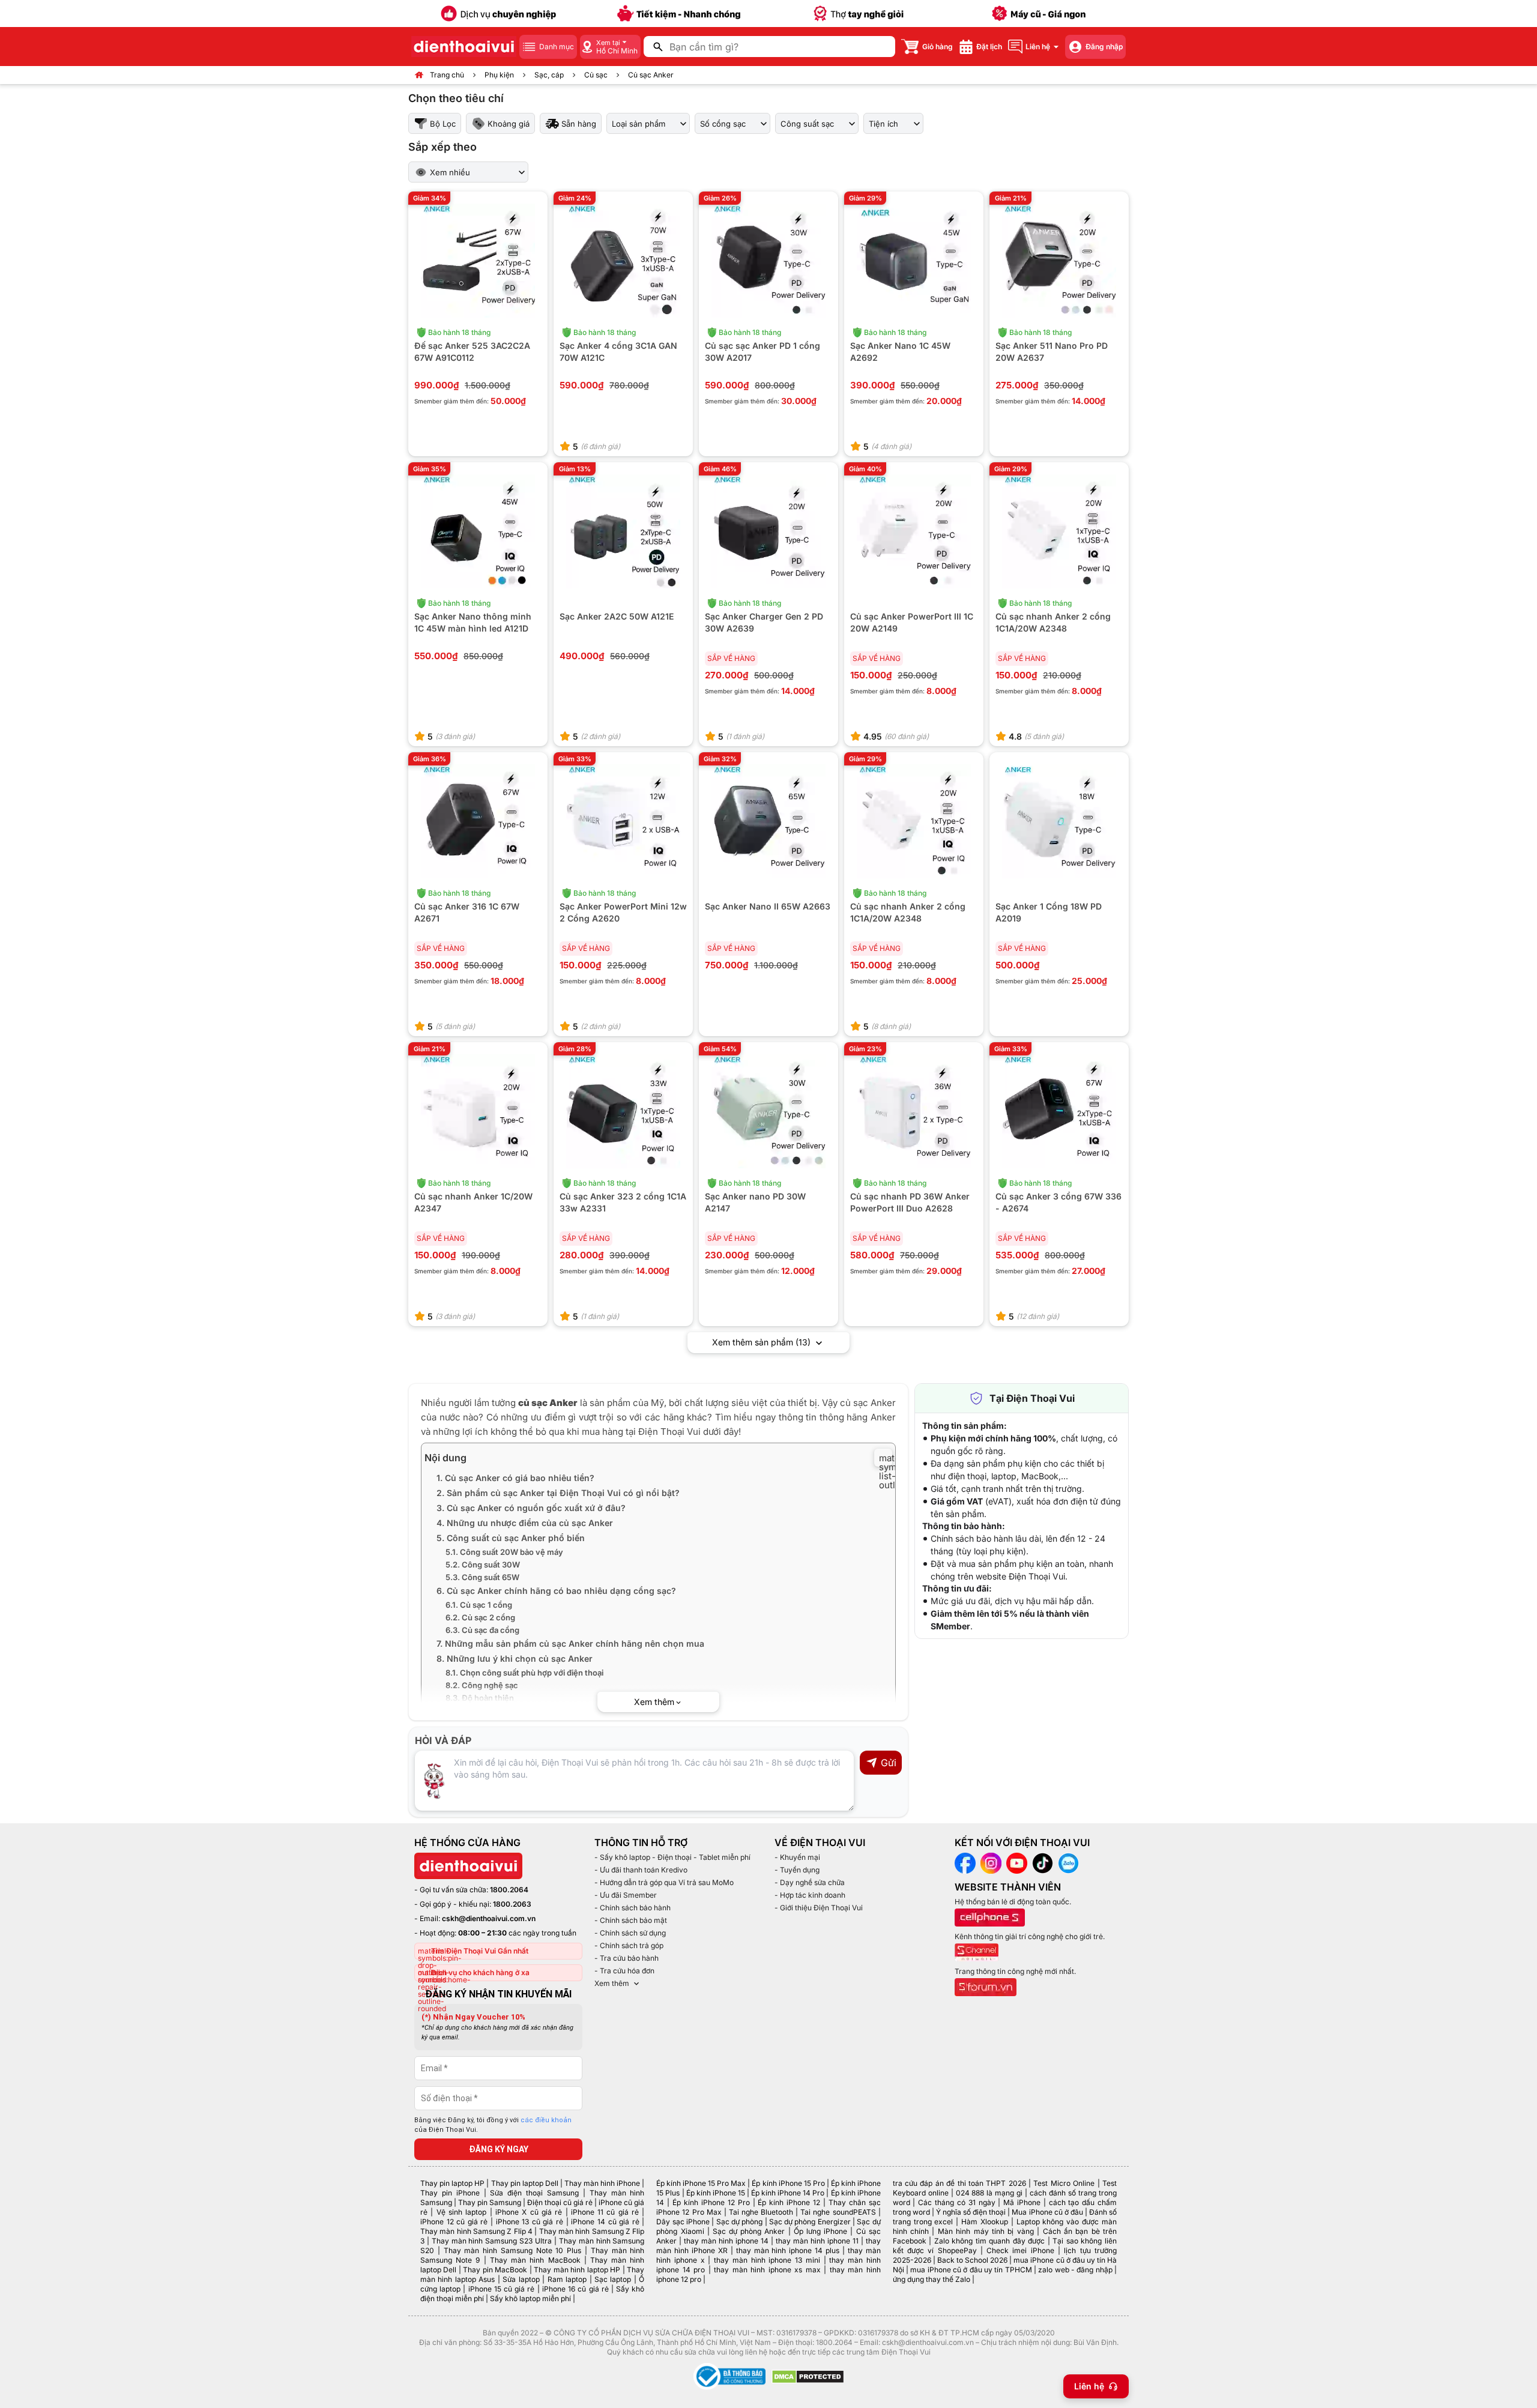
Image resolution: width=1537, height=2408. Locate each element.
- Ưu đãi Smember (626, 1895)
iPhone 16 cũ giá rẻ (575, 2289)
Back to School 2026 (972, 2260)
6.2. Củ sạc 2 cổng (480, 1617)
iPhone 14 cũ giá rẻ (605, 2222)
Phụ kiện (499, 75)
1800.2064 (509, 1890)
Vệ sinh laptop (462, 2212)
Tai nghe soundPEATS (838, 2212)
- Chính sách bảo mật (631, 1920)
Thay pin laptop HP (452, 2183)
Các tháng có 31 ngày (956, 2202)
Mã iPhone (1022, 2202)
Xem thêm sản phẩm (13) (762, 1342)
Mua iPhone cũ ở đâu (1047, 2212)
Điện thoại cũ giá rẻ (560, 2202)
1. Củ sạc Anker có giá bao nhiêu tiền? (515, 1478)
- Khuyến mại (797, 1857)
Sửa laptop (521, 2279)
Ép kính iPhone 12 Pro (711, 2202)
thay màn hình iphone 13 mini (767, 2260)
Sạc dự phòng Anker (749, 2231)
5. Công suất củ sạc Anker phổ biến (511, 1538)
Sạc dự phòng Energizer (810, 2222)
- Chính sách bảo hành (633, 1908)
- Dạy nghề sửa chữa (810, 1882)
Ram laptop (567, 2279)
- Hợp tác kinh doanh (810, 1895)
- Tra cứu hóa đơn (624, 1971)
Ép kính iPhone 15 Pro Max (701, 2183)
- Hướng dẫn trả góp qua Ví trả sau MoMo (664, 1882)
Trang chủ (447, 75)
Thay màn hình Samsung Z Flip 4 (476, 2231)
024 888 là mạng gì (989, 2193)
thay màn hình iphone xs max (767, 2270)
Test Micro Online (1064, 2183)
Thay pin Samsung (490, 2202)
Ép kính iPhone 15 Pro (788, 2183)
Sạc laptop (613, 2279)
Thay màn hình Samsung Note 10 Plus (513, 2250)
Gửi (889, 1763)
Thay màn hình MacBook (535, 2260)
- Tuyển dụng (797, 1870)
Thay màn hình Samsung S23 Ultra (492, 2241)
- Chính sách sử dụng (630, 1933)
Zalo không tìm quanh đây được (990, 2241)
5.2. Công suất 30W (483, 1565)
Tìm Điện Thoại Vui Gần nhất (480, 1951)
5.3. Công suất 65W (482, 1577)
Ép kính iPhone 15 (716, 2193)
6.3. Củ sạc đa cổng (482, 1630)
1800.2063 (512, 1904)
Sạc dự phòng (740, 2222)
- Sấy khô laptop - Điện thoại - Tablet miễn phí (672, 1857)
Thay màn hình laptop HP (577, 2270)
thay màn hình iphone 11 (817, 2241)
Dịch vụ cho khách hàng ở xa (480, 1972)
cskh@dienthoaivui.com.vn (489, 1918)
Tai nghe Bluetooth (761, 2212)
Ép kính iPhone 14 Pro (788, 2193)
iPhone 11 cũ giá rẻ (605, 2212)
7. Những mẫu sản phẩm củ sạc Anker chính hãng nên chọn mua (570, 1643)
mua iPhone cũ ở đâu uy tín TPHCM (971, 2270)
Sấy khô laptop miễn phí (530, 2298)
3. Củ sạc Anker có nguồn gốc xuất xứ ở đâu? (531, 1508)
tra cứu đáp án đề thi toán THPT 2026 (959, 2183)
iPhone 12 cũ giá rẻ (454, 2222)
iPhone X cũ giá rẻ (529, 2212)
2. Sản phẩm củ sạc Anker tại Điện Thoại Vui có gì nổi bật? (558, 1493)
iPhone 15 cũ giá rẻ (502, 2289)
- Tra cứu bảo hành (627, 1958)
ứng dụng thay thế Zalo (932, 2279)
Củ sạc (596, 75)
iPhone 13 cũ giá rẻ (530, 2222)
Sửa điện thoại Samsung (534, 2193)
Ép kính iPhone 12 (789, 2202)
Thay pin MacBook (495, 2270)
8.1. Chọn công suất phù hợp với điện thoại (524, 1673)
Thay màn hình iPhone (602, 2183)
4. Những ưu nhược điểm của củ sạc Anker (525, 1523)
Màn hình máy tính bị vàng (986, 2231)
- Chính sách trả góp (629, 1945)
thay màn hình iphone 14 (726, 2241)
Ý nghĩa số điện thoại (971, 2212)
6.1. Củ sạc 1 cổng (479, 1605)
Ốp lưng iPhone (820, 2231)
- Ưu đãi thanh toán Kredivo (641, 1870)
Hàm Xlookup (985, 2222)
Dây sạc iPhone (683, 2222)
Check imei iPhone (1020, 2250)
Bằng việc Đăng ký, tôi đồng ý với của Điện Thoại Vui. (493, 2125)
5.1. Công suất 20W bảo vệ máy (504, 1552)
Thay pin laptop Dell (525, 2183)
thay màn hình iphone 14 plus (788, 2250)
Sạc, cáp (549, 75)
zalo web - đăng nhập (1075, 2270)
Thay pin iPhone (450, 2193)
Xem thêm (612, 1983)
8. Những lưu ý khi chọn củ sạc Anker (515, 1658)
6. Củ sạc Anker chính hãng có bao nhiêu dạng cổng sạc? (556, 1591)
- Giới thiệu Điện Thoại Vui (819, 1908)
